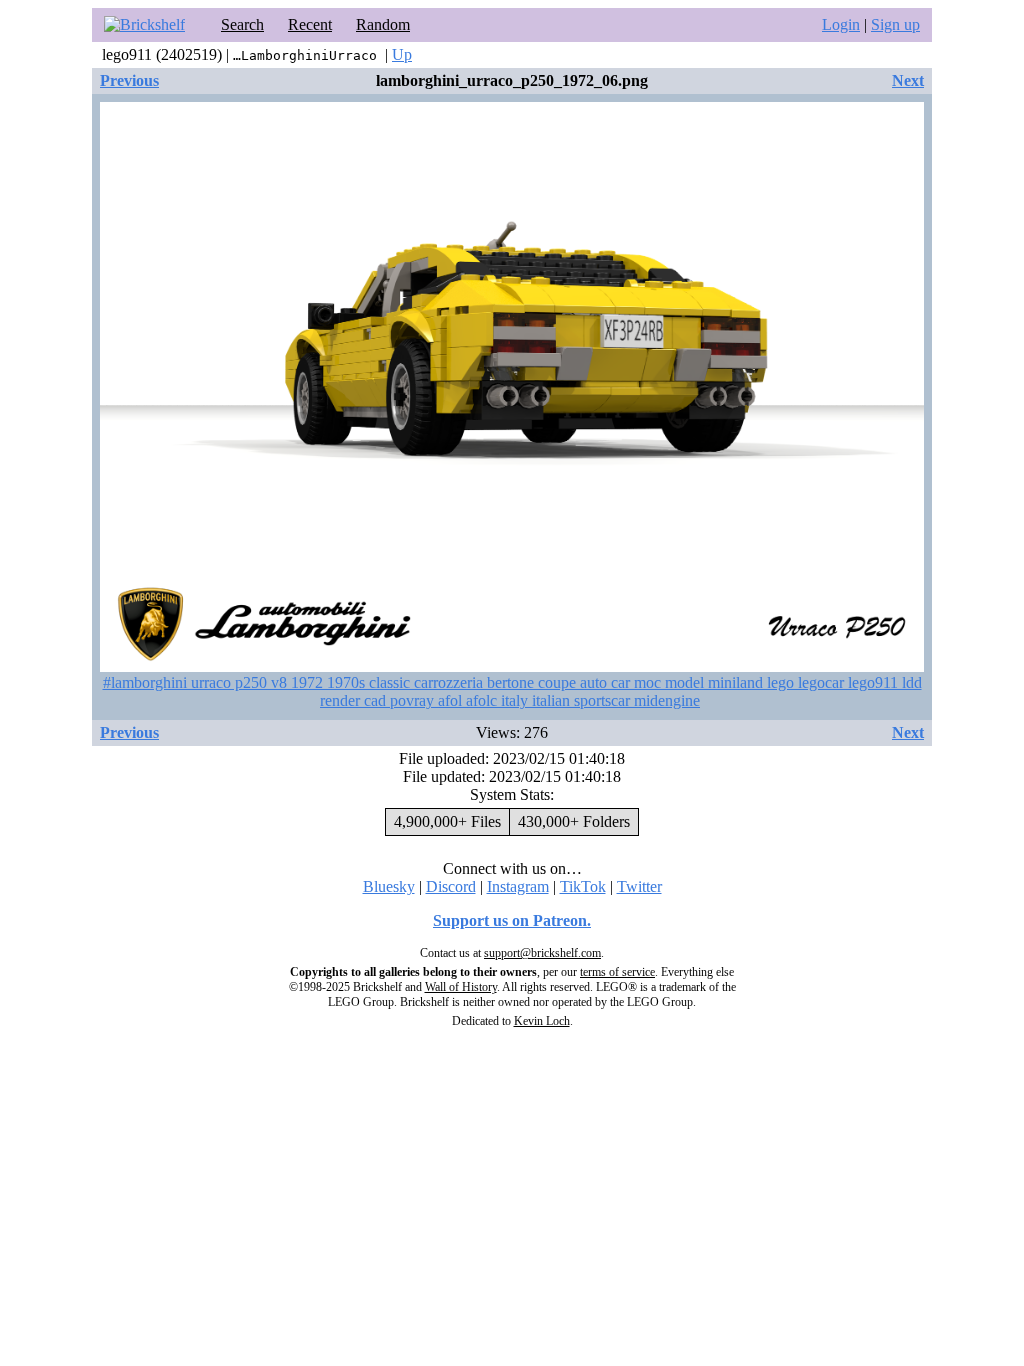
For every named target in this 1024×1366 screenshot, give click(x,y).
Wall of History (461, 987)
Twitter (639, 886)
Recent (310, 24)
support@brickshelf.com (542, 953)
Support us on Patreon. (512, 920)
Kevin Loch (542, 1021)
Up (402, 54)
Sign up (895, 24)
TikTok (583, 886)
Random (383, 24)
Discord (451, 886)
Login (841, 24)
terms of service (617, 972)
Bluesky (389, 886)
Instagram (518, 886)
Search (242, 24)
